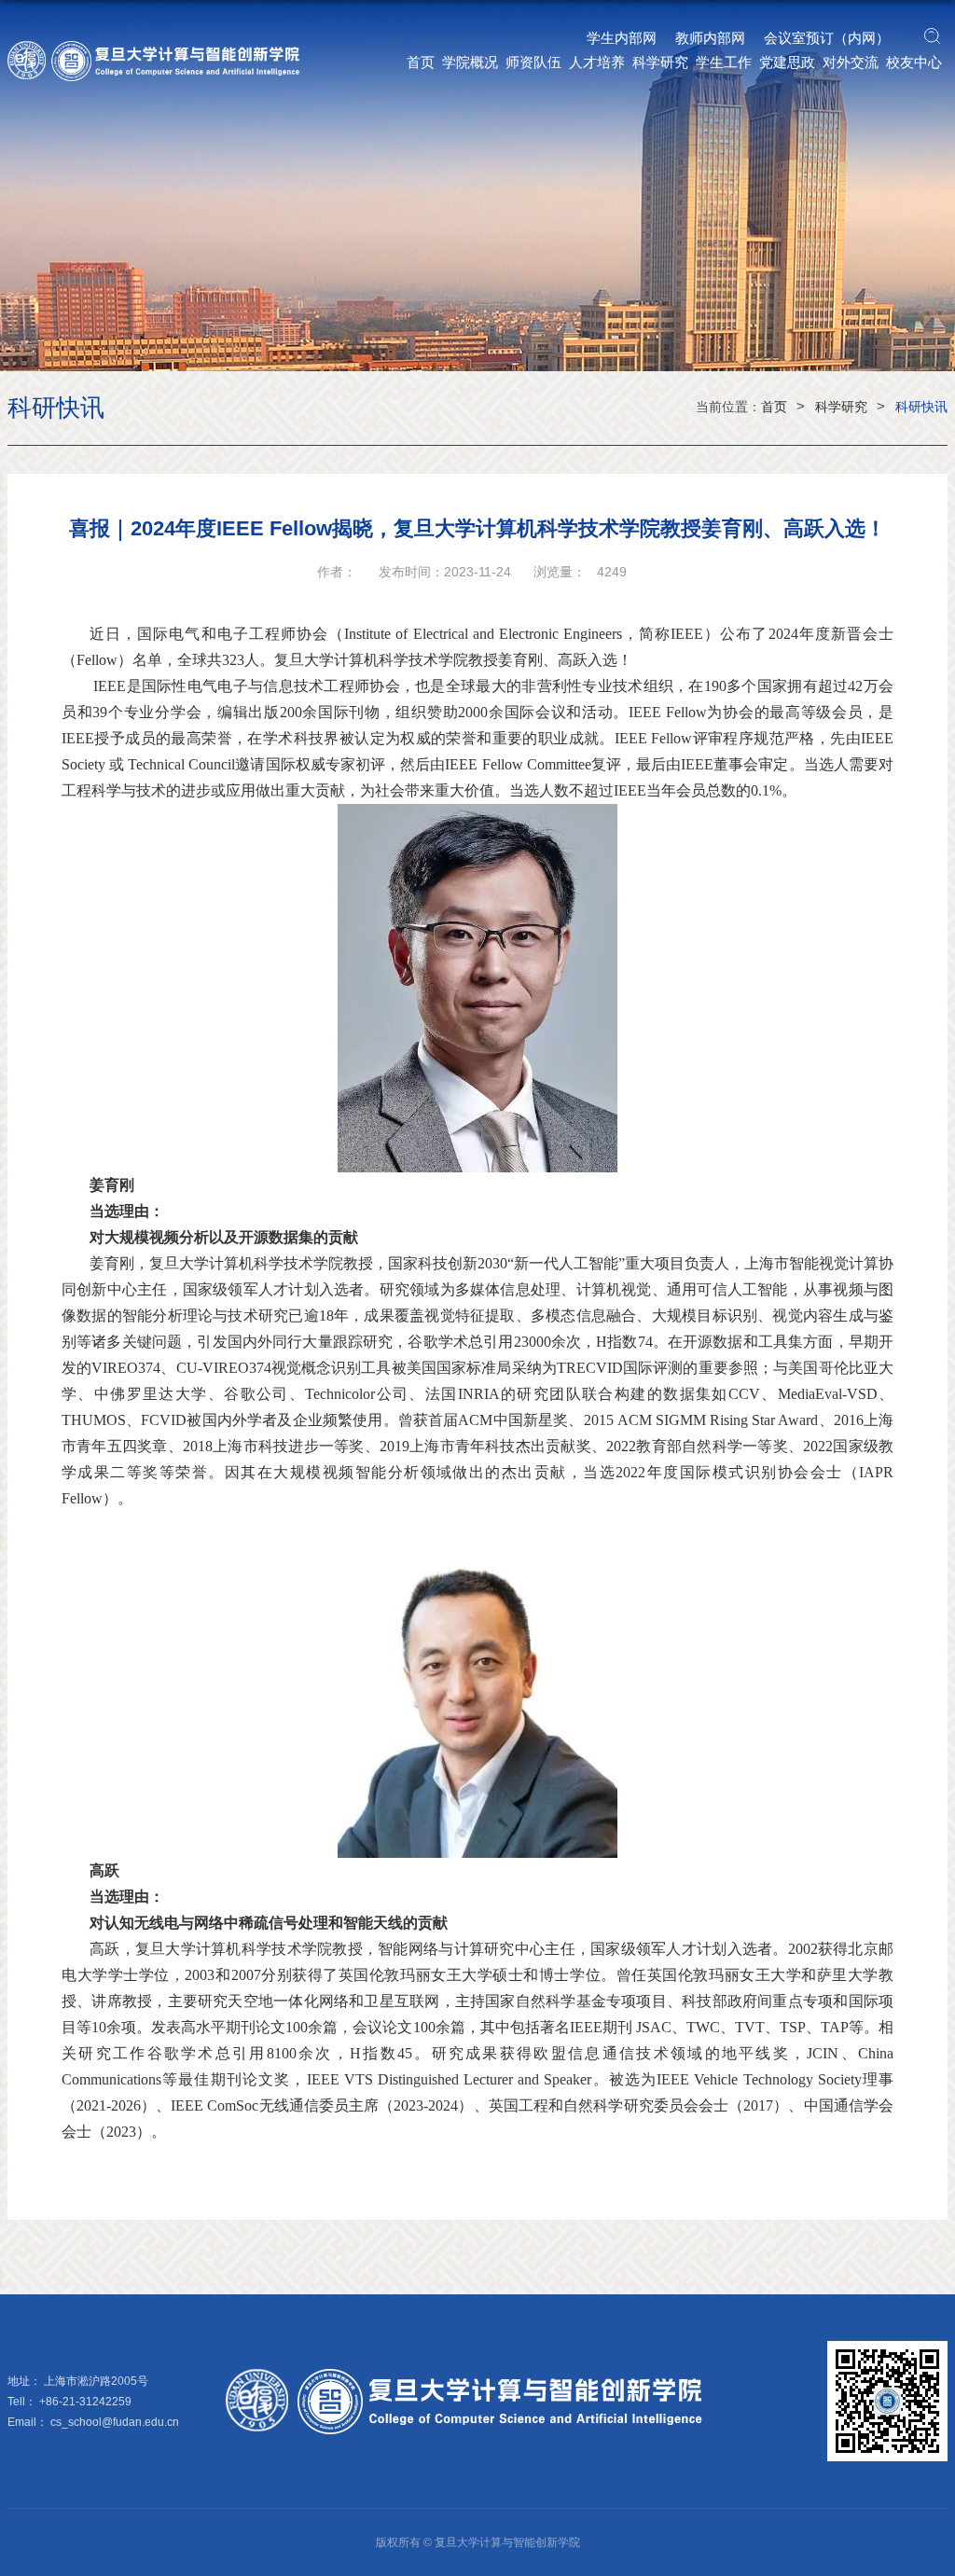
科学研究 (660, 62)
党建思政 (787, 62)
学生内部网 (622, 38)
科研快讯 (921, 407)
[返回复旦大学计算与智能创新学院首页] (162, 47)
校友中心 (914, 62)
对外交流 (851, 62)
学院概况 (470, 62)
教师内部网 (710, 38)
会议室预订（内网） (827, 38)
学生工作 (724, 62)
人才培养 (597, 62)
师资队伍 (533, 62)
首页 (421, 62)
